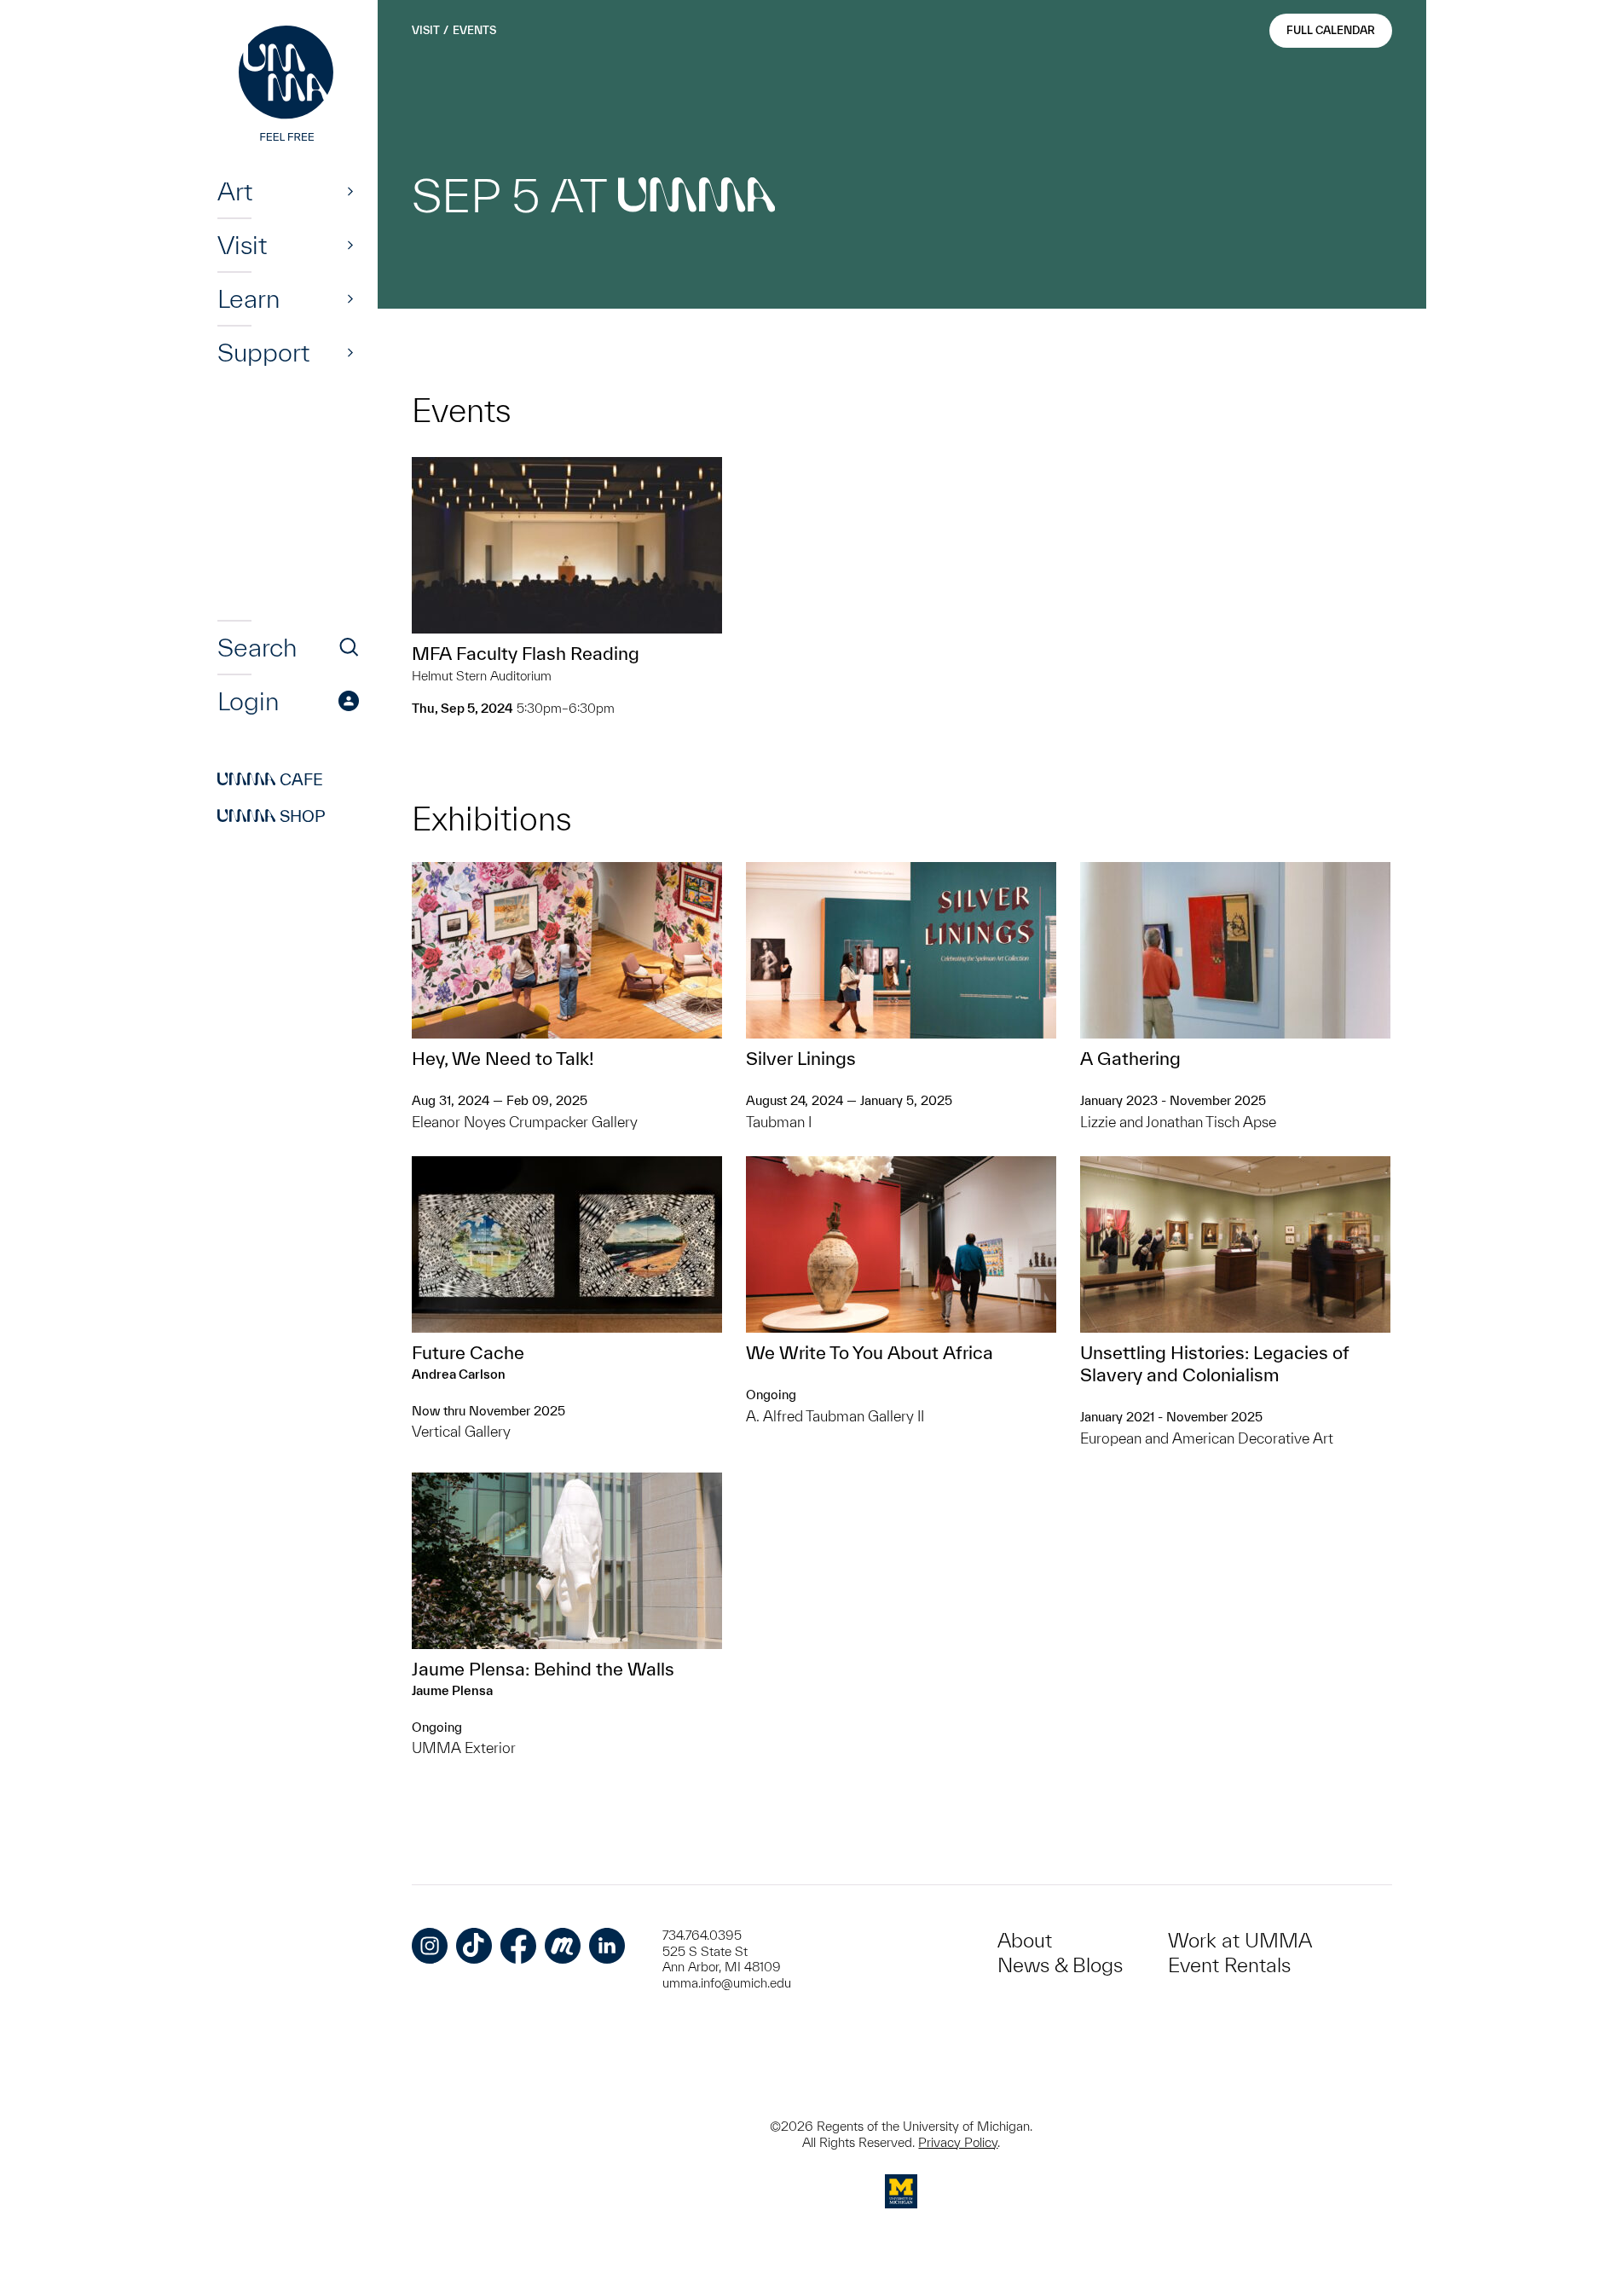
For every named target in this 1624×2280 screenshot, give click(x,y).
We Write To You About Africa (870, 1352)
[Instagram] (430, 1946)
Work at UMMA (1240, 1940)
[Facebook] (518, 1946)
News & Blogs (1060, 1965)
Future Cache (468, 1352)
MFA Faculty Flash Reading (526, 653)
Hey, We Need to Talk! (503, 1058)
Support (263, 352)
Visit (242, 245)
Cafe (270, 779)
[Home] (288, 85)
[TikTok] (474, 1946)
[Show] (350, 191)
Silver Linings (801, 1058)
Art (235, 191)
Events (474, 30)
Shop (272, 816)
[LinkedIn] (607, 1946)
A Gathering (1130, 1058)
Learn (249, 298)
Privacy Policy (958, 2142)
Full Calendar (1331, 30)
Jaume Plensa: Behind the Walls (543, 1669)
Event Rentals (1229, 1965)
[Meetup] (563, 1946)
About (1025, 1940)
